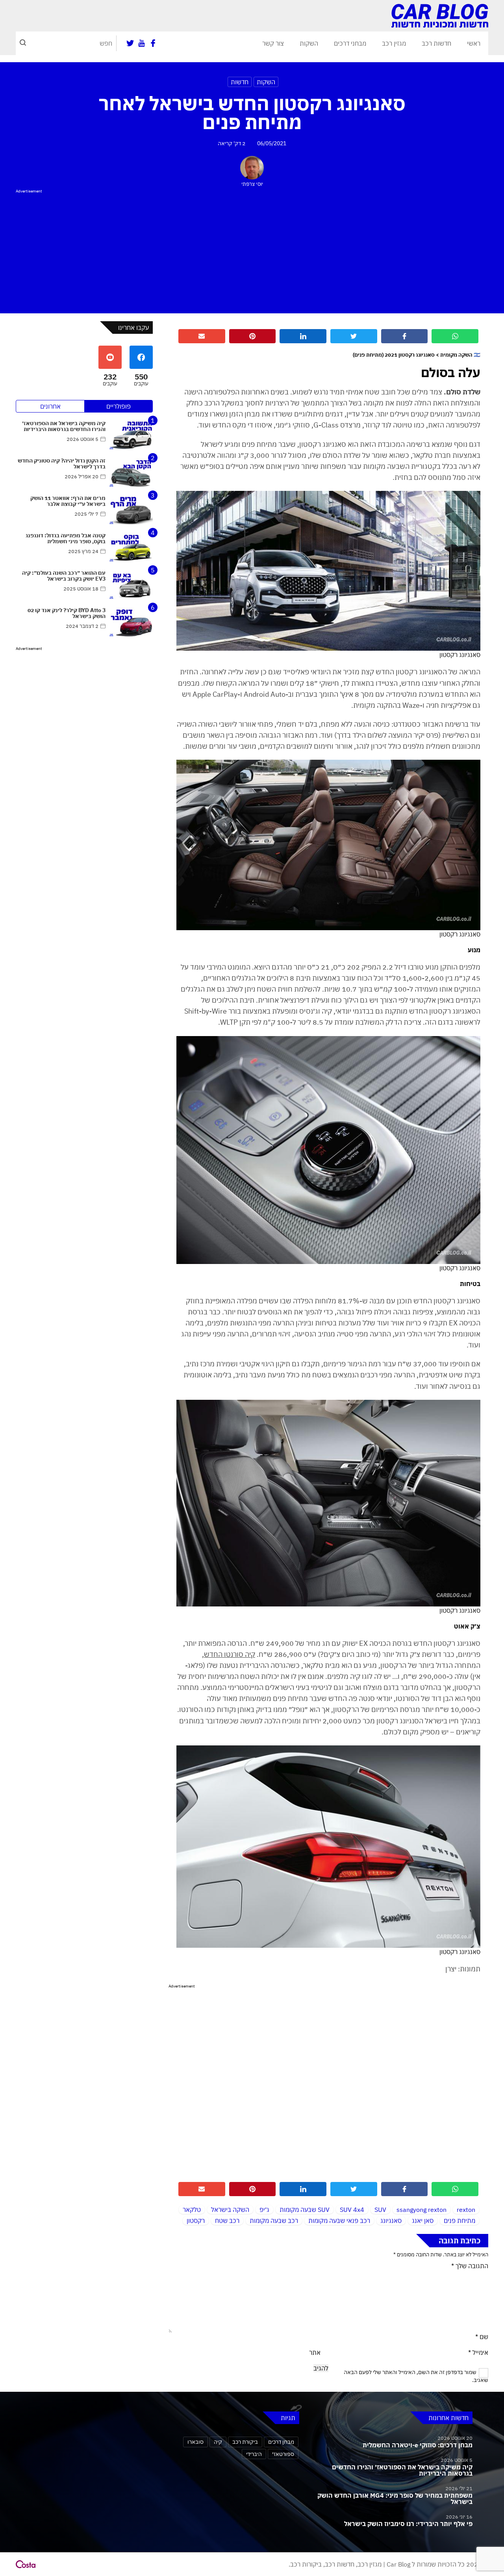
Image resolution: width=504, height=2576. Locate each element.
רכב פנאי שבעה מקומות (339, 2221)
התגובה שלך (470, 2266)
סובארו (195, 2442)
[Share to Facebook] (405, 336)
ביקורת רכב (245, 2442)
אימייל (478, 2352)
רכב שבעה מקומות (274, 2221)
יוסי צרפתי (252, 184)
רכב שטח (227, 2221)
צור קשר (273, 43)
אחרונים (50, 406)
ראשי (474, 43)
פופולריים (119, 406)
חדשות (240, 82)
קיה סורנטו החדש (230, 1654)
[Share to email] (202, 336)
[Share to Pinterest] (253, 336)
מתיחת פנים (460, 2221)
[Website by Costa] (26, 2564)
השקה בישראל (230, 2210)
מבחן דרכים (281, 2442)
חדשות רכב (436, 43)
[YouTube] (142, 43)
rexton (466, 2210)
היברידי (254, 2454)
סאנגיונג (391, 2221)
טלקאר (192, 2210)
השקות (309, 43)
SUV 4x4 (352, 2210)
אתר (315, 2352)
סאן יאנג (423, 2221)
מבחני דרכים (350, 43)
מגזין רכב (394, 43)
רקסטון (196, 2221)
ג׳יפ (264, 2210)
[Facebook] (153, 43)
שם (482, 2337)
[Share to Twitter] (354, 336)
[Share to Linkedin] (303, 336)
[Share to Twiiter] (354, 2189)
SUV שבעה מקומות (305, 2210)
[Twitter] (130, 43)
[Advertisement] (252, 250)
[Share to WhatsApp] (455, 336)
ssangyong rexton (422, 2210)
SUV (380, 2210)
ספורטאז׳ (283, 2454)
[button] (23, 43)
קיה (218, 2442)
